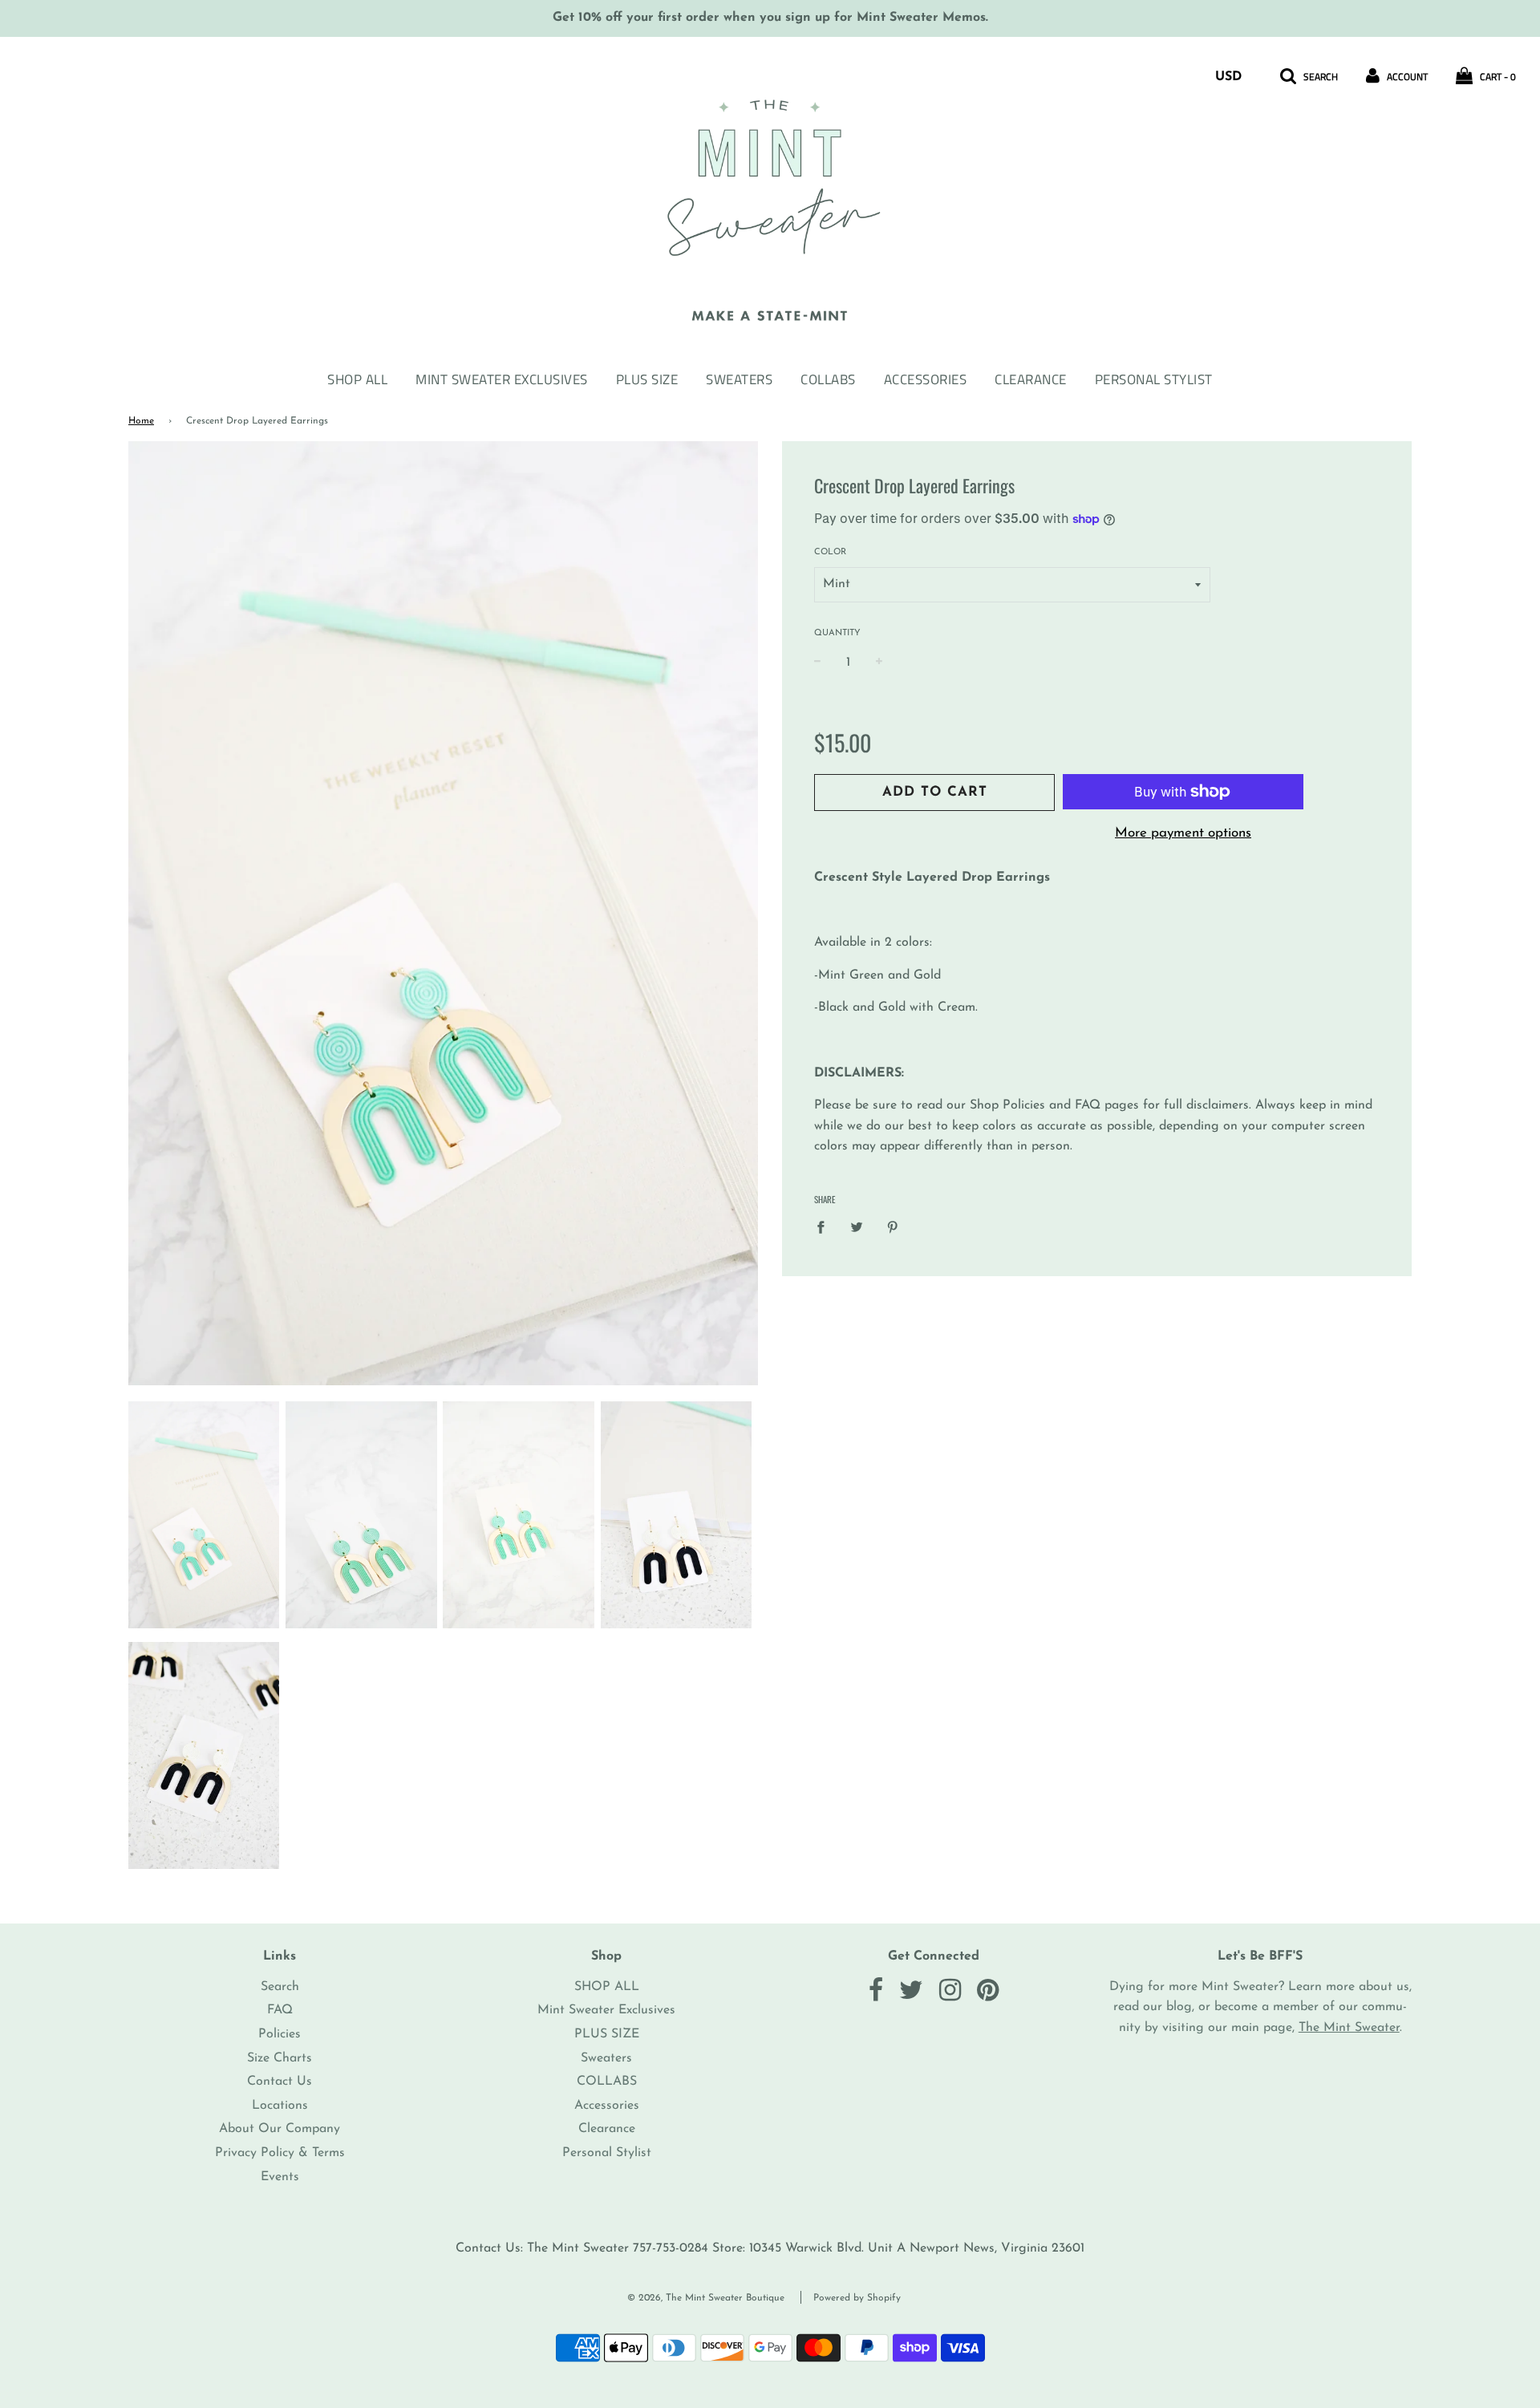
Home (141, 421)
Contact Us (280, 2082)
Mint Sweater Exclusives (502, 379)
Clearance (1031, 379)
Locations (280, 2106)
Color (830, 552)
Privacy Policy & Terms (280, 2153)
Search (280, 1987)
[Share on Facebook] (825, 1227)
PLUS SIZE (647, 379)
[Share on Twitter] (857, 1227)
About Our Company (280, 2129)
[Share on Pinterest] (893, 1227)
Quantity (837, 633)
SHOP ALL (357, 379)
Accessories (926, 379)
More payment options (1183, 833)
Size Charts (280, 2058)
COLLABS (828, 379)
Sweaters (739, 379)
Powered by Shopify (857, 2298)
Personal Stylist (1154, 379)
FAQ (280, 2010)
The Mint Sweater (1349, 2028)
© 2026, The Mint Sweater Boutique (706, 2298)
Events (280, 2177)
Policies (280, 2034)
